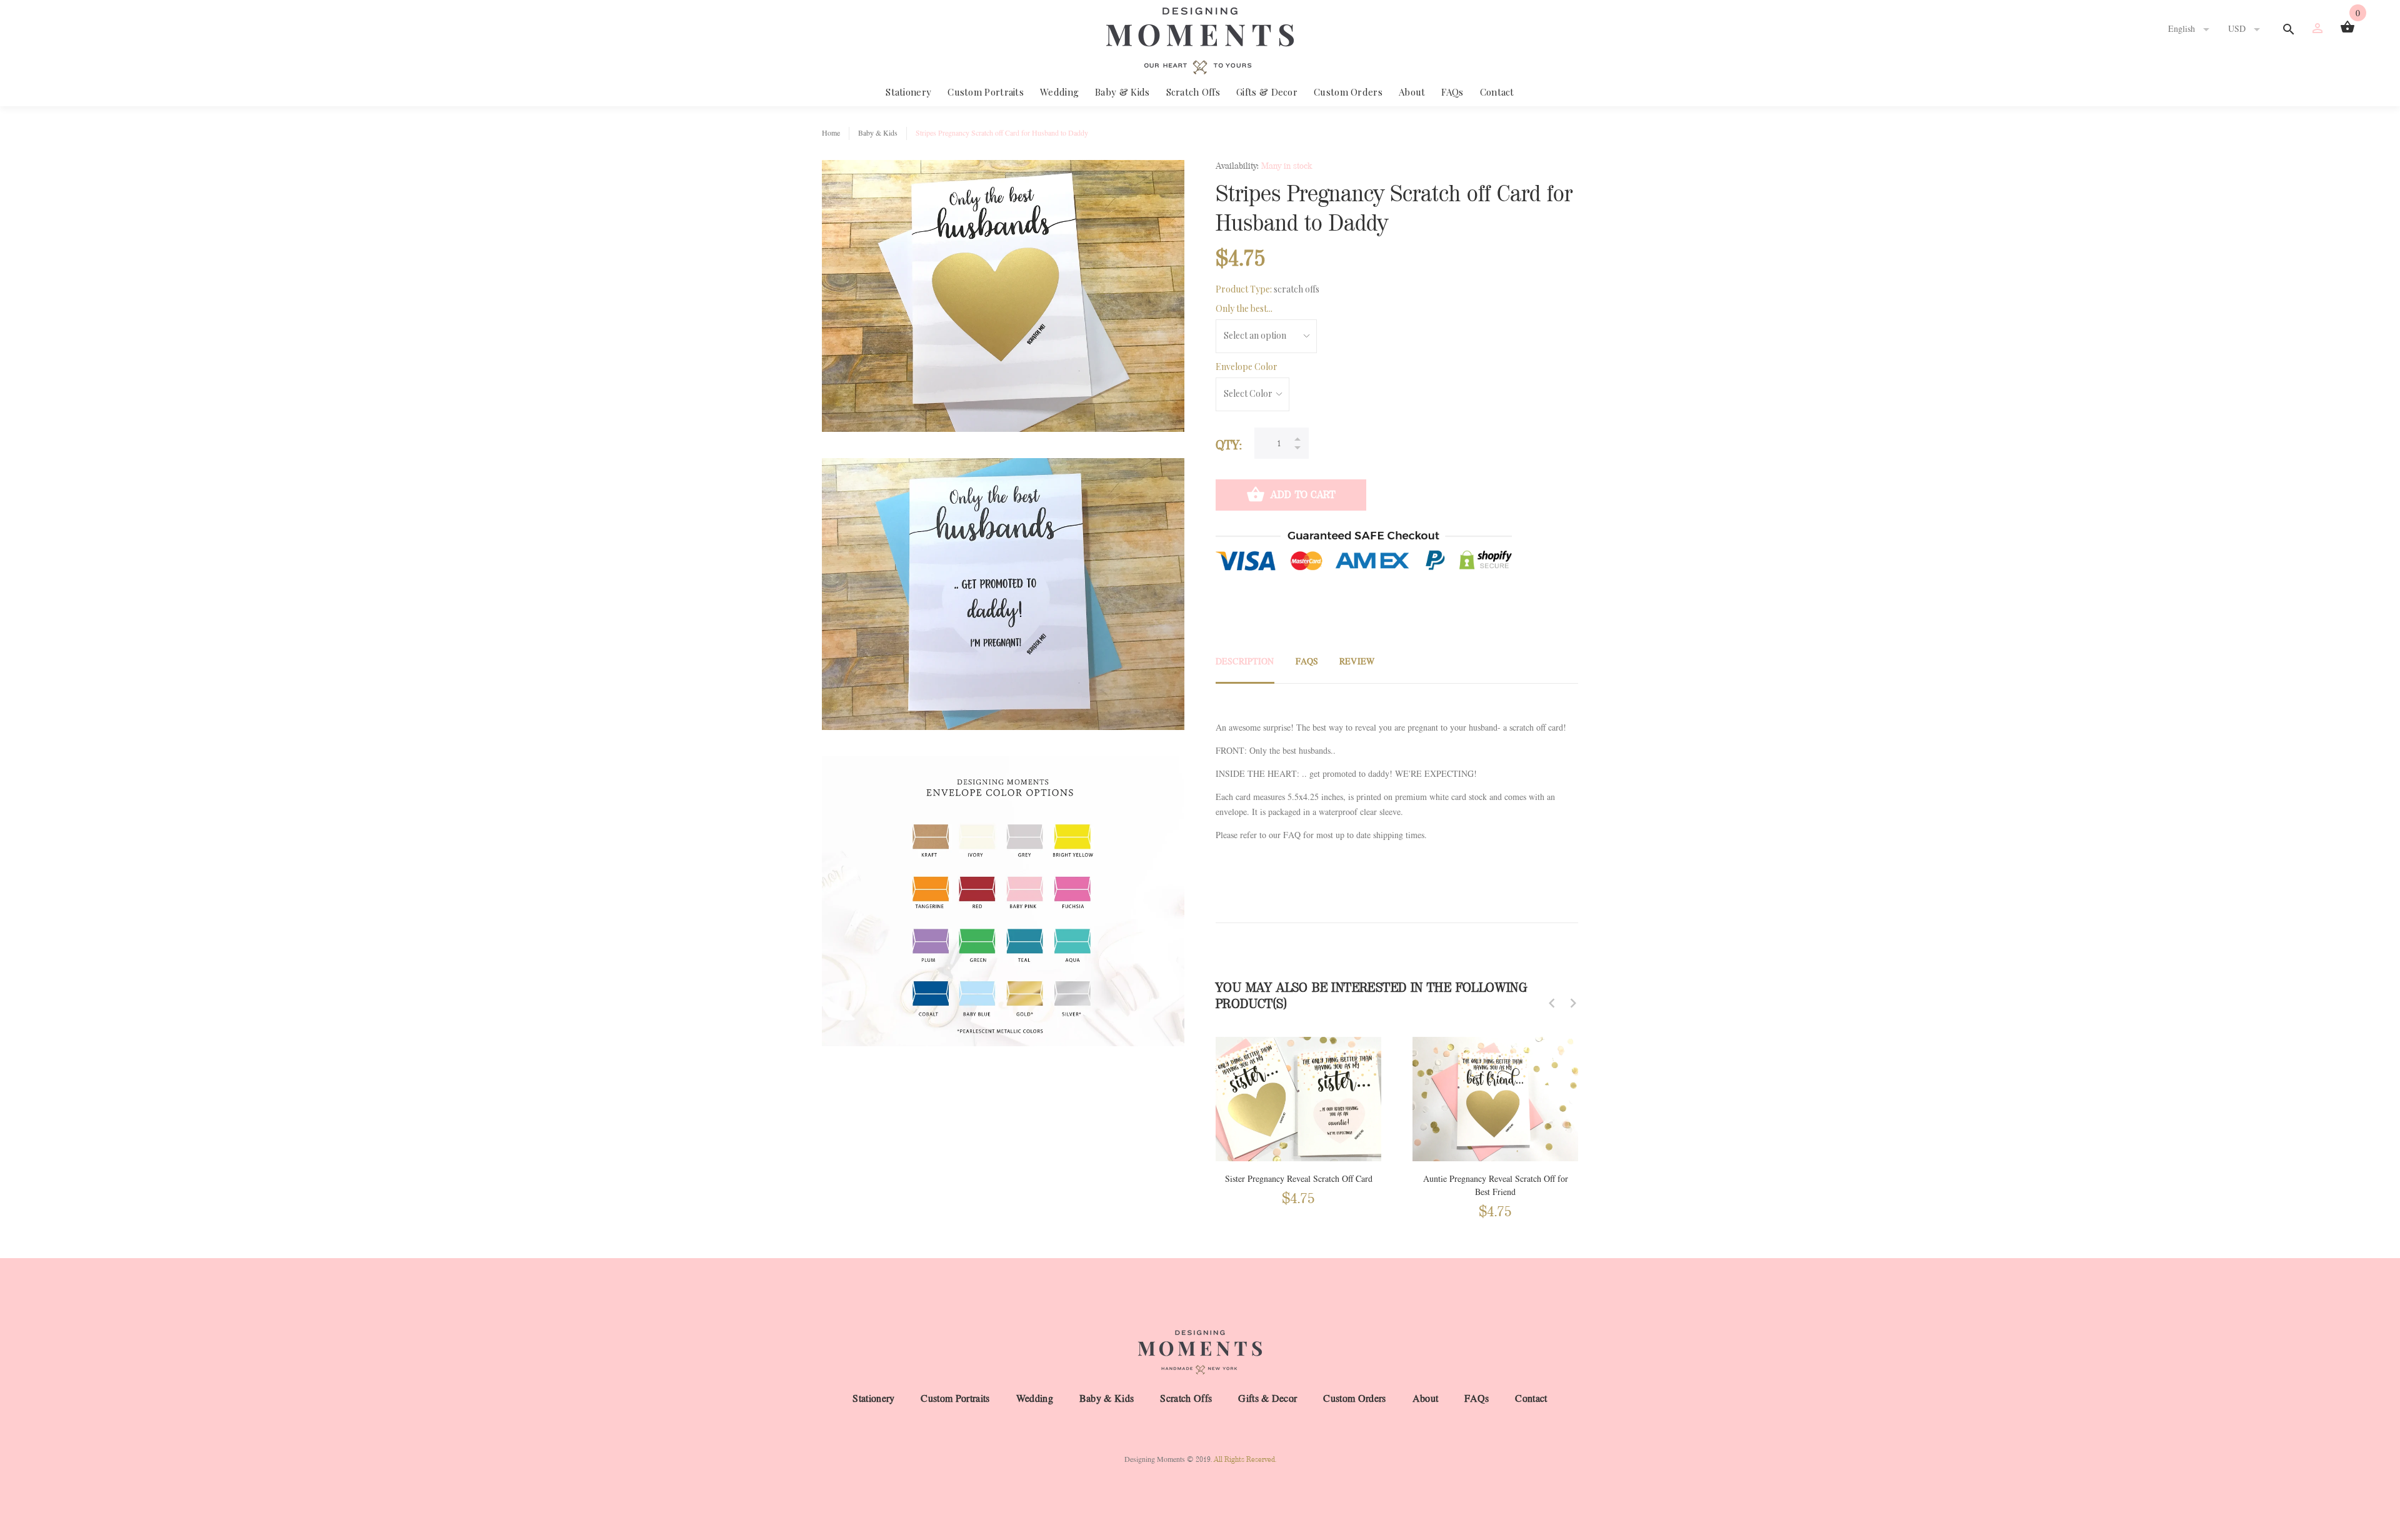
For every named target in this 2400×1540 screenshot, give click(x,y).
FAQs (1452, 92)
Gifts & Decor (1267, 92)
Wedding (1059, 92)
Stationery (908, 92)
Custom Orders (1348, 92)
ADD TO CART (1303, 495)
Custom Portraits (986, 92)
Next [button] (1573, 1003)
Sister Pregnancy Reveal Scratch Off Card (1299, 1179)
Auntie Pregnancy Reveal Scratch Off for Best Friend (1496, 1186)
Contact (1497, 92)
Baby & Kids (1122, 92)
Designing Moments (1155, 1459)
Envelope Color (1247, 367)
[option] (1298, 1109)
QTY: (1229, 445)
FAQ (1292, 835)
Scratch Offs (1193, 92)
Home (831, 133)
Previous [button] (1552, 1003)
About (1412, 92)
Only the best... (1244, 308)
